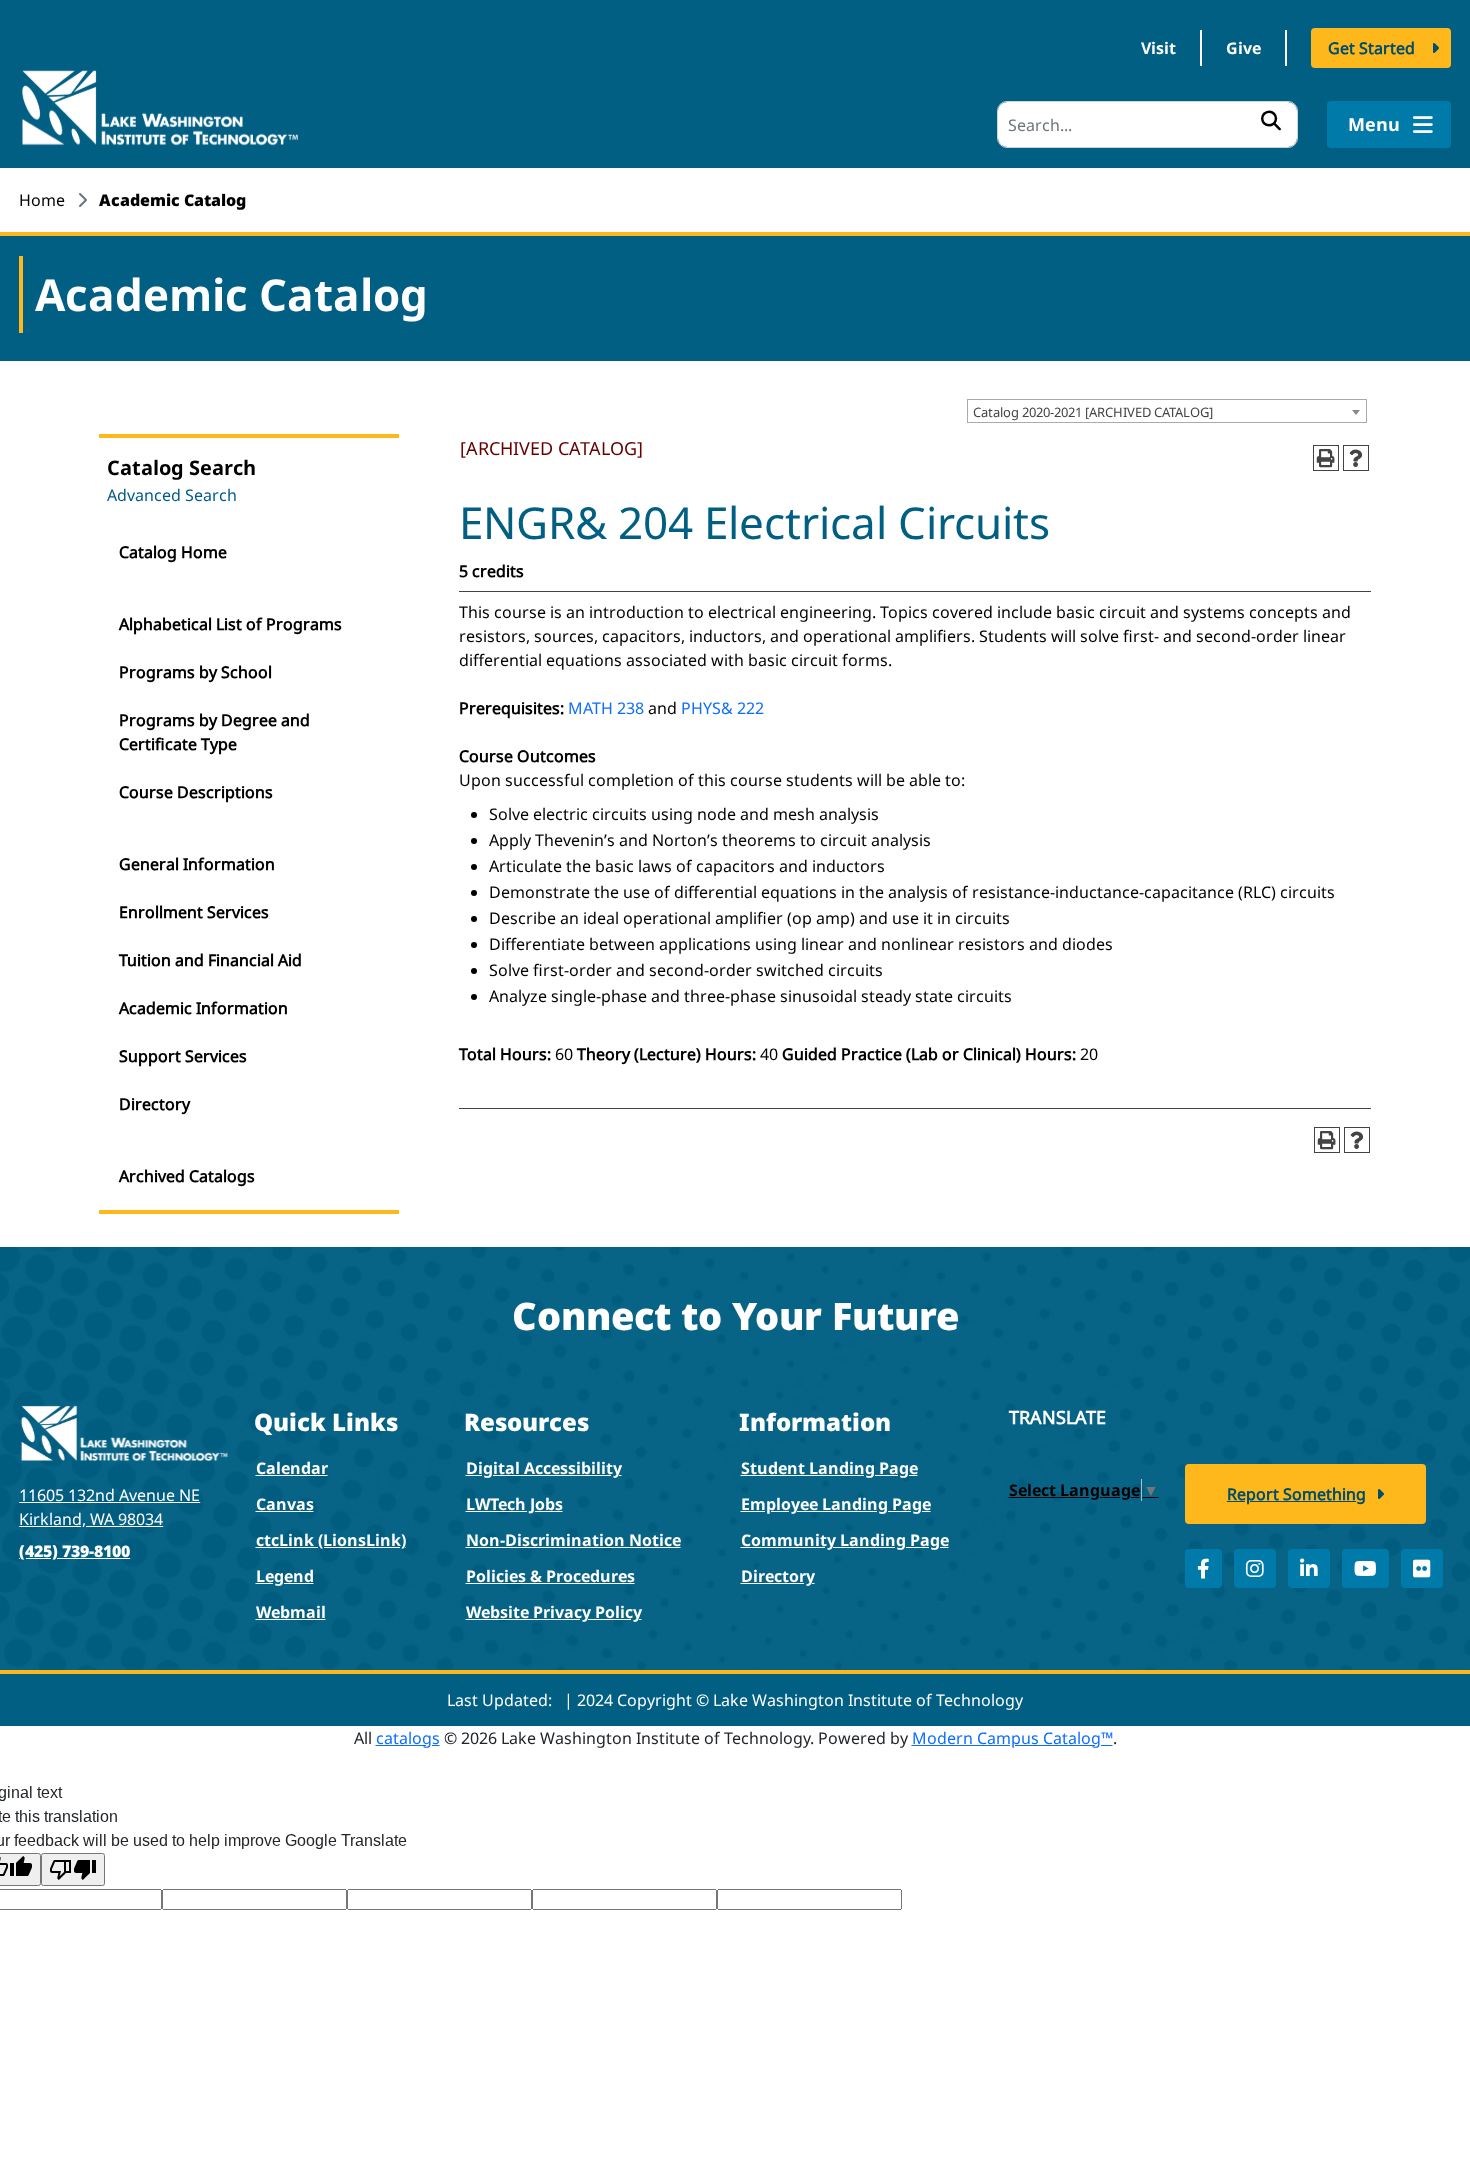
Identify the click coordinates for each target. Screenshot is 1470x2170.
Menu (1376, 124)
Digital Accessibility (544, 1468)
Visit (1158, 48)
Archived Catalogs (187, 1176)
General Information (197, 864)
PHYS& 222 (722, 708)
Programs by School (195, 672)
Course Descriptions (196, 792)
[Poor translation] (73, 1869)
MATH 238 (606, 708)
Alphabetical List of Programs (230, 624)
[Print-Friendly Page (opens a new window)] (1326, 458)
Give (1243, 48)
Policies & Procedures (550, 1576)
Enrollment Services (194, 912)
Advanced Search (172, 495)
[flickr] (1422, 1568)
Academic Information (203, 1008)
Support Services (183, 1056)
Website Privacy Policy (554, 1612)
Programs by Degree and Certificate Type (214, 732)
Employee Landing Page (836, 1504)
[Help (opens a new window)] (1356, 458)
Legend (285, 1576)
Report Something (1296, 1494)
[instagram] (1255, 1568)
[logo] (159, 106)
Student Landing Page (829, 1468)
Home (42, 200)
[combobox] (1167, 411)
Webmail (291, 1612)
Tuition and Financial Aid (210, 960)
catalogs (408, 1738)
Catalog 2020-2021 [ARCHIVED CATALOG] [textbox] (1093, 412)
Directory (154, 1104)
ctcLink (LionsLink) (331, 1540)
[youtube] (1365, 1568)
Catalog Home (173, 552)
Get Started (1371, 48)
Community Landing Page (845, 1540)
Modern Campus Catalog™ (1012, 1738)
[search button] (1271, 120)
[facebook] (1203, 1568)
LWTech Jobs (514, 1504)
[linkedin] (1309, 1568)
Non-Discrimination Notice (573, 1540)
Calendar (292, 1468)
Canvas (285, 1504)
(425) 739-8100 (74, 1551)
